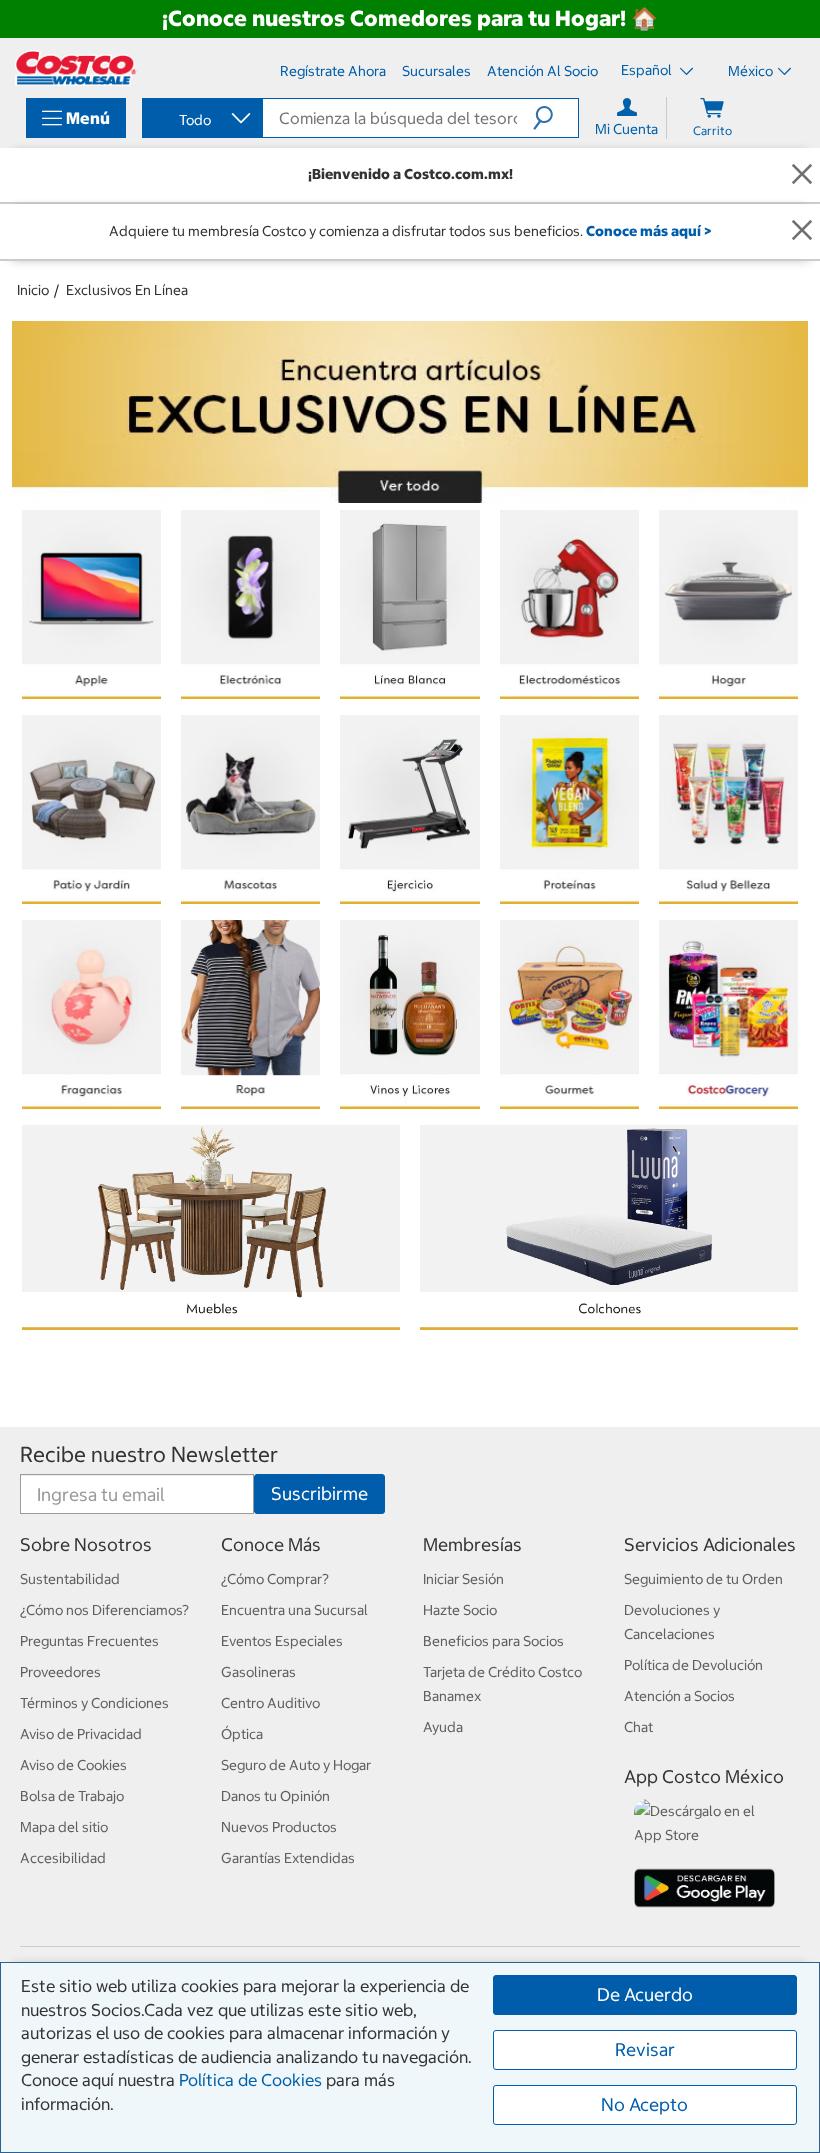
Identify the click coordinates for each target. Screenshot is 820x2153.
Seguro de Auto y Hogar (296, 1765)
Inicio (33, 290)
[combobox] (201, 120)
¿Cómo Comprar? (275, 1579)
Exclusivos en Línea (127, 290)
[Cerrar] (802, 174)
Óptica (242, 1734)
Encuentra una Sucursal (294, 1610)
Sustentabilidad (70, 1579)
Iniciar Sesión (463, 1579)
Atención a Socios (679, 1696)
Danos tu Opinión (275, 1796)
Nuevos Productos (279, 1827)
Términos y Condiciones (94, 1703)
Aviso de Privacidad (81, 1734)
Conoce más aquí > (648, 231)
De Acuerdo (645, 1994)
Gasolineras (258, 1672)
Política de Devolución (693, 1665)
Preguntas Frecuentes (89, 1641)
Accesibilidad (63, 1858)
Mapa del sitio (64, 1827)
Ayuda (443, 1727)
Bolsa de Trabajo (72, 1796)
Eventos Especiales (282, 1641)
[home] (76, 68)
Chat (638, 1727)
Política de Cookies (250, 2080)
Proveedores (60, 1672)
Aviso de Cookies (73, 1765)
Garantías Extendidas (288, 1858)
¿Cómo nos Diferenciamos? (104, 1610)
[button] (555, 118)
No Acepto (644, 2104)
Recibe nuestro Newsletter (149, 1454)
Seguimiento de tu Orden (703, 1579)
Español (648, 70)
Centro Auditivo (270, 1703)
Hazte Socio (460, 1610)
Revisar (645, 2049)
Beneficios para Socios (493, 1641)
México (750, 71)
